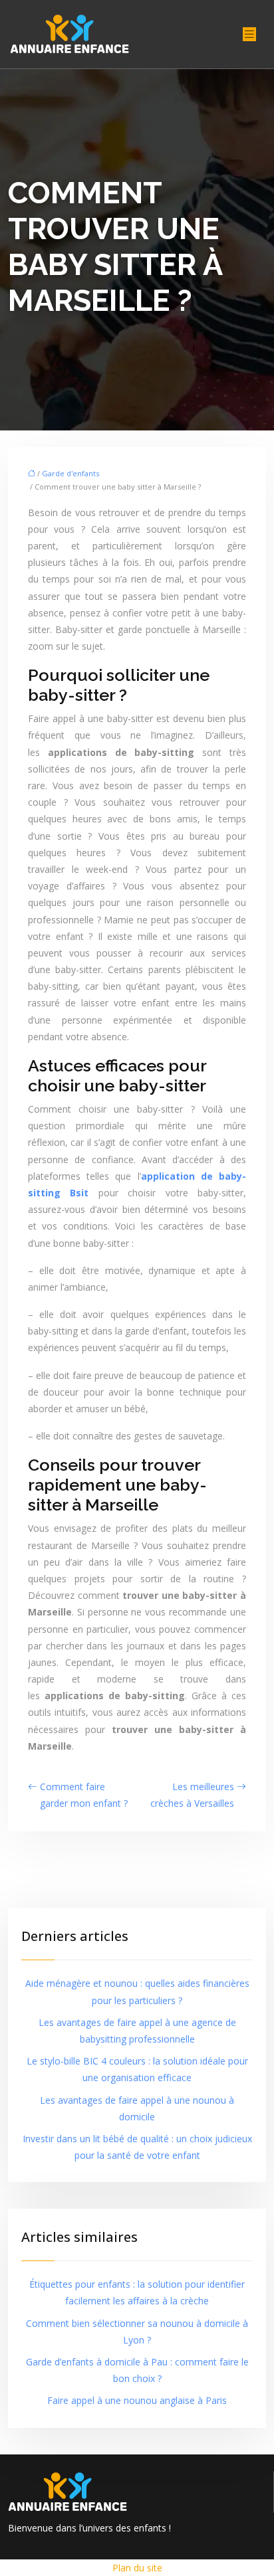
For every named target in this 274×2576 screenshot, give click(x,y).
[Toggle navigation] (249, 34)
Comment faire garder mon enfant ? (84, 1795)
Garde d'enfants (70, 473)
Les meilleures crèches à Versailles (192, 1795)
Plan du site (137, 2568)
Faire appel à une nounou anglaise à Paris (137, 2400)
